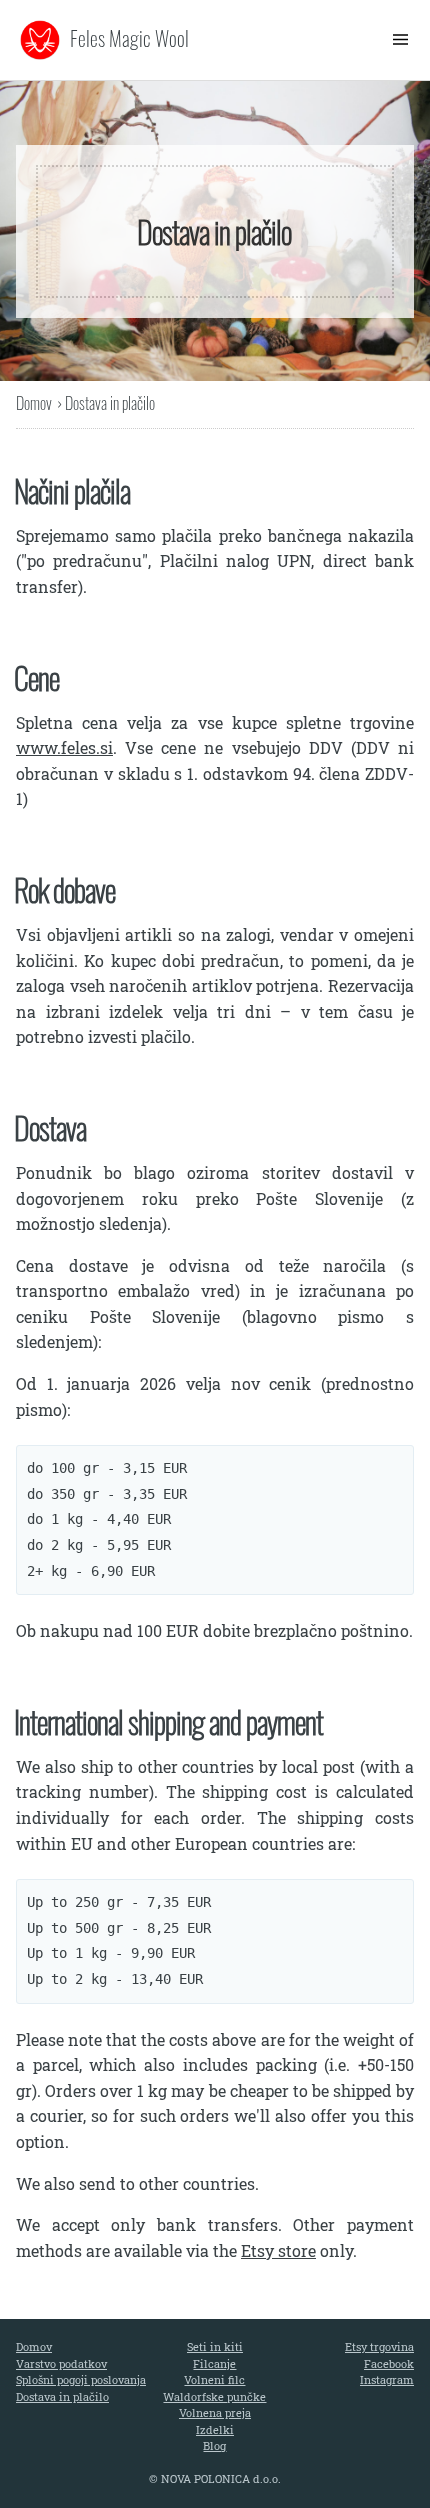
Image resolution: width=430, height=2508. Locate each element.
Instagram (387, 2379)
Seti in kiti (215, 2346)
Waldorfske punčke (214, 2396)
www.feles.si (64, 747)
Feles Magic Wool (129, 38)
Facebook (389, 2363)
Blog (214, 2445)
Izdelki (215, 2429)
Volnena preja (215, 2412)
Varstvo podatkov (61, 2363)
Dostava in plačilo (62, 2396)
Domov (34, 403)
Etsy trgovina (379, 2346)
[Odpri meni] (395, 39)
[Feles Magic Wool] (40, 40)
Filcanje (214, 2363)
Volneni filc (214, 2379)
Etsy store (278, 2250)
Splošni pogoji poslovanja (81, 2379)
